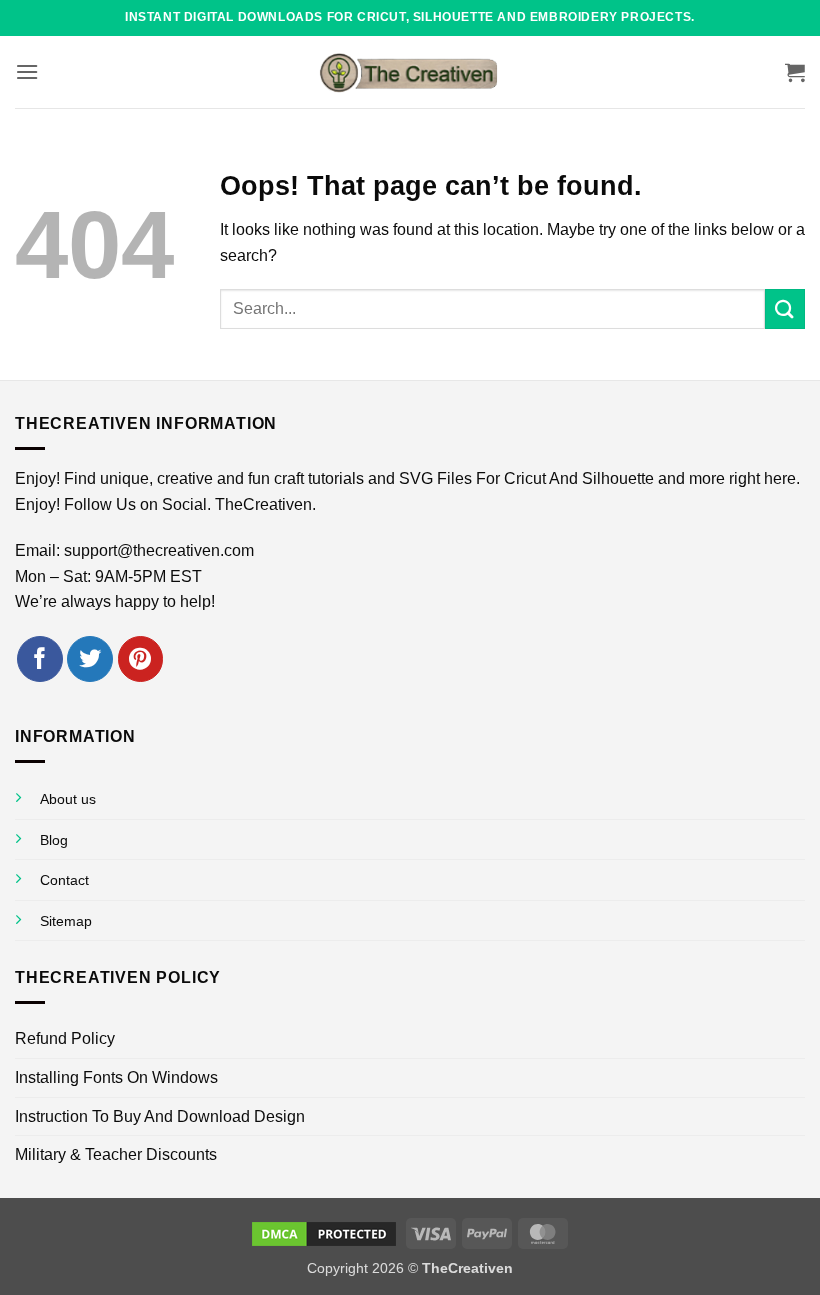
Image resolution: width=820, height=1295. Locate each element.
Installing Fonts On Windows (116, 1077)
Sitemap (66, 921)
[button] (27, 71)
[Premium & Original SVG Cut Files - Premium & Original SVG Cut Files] (410, 72)
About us (68, 799)
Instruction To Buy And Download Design (160, 1116)
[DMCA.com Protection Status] (324, 1232)
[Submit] (785, 308)
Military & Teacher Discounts (116, 1154)
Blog (54, 840)
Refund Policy (65, 1038)
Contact (64, 880)
